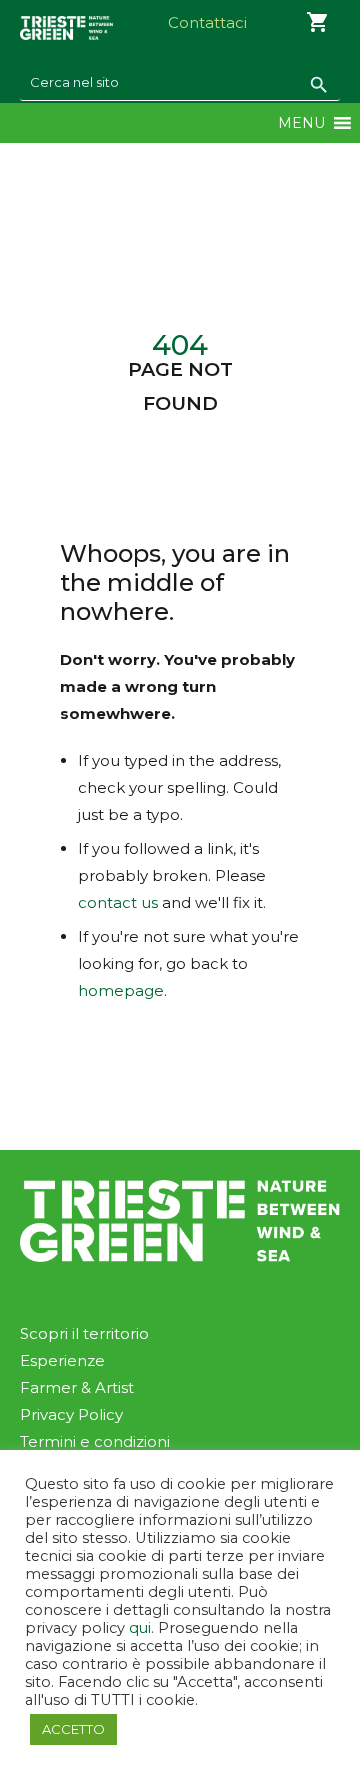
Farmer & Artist (77, 1387)
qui (140, 1628)
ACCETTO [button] (73, 1729)
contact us (118, 902)
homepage (121, 990)
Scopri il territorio (84, 1333)
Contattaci (207, 22)
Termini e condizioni (95, 1441)
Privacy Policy (71, 1414)
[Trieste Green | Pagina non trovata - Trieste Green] (66, 28)
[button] (301, 123)
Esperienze (62, 1360)
